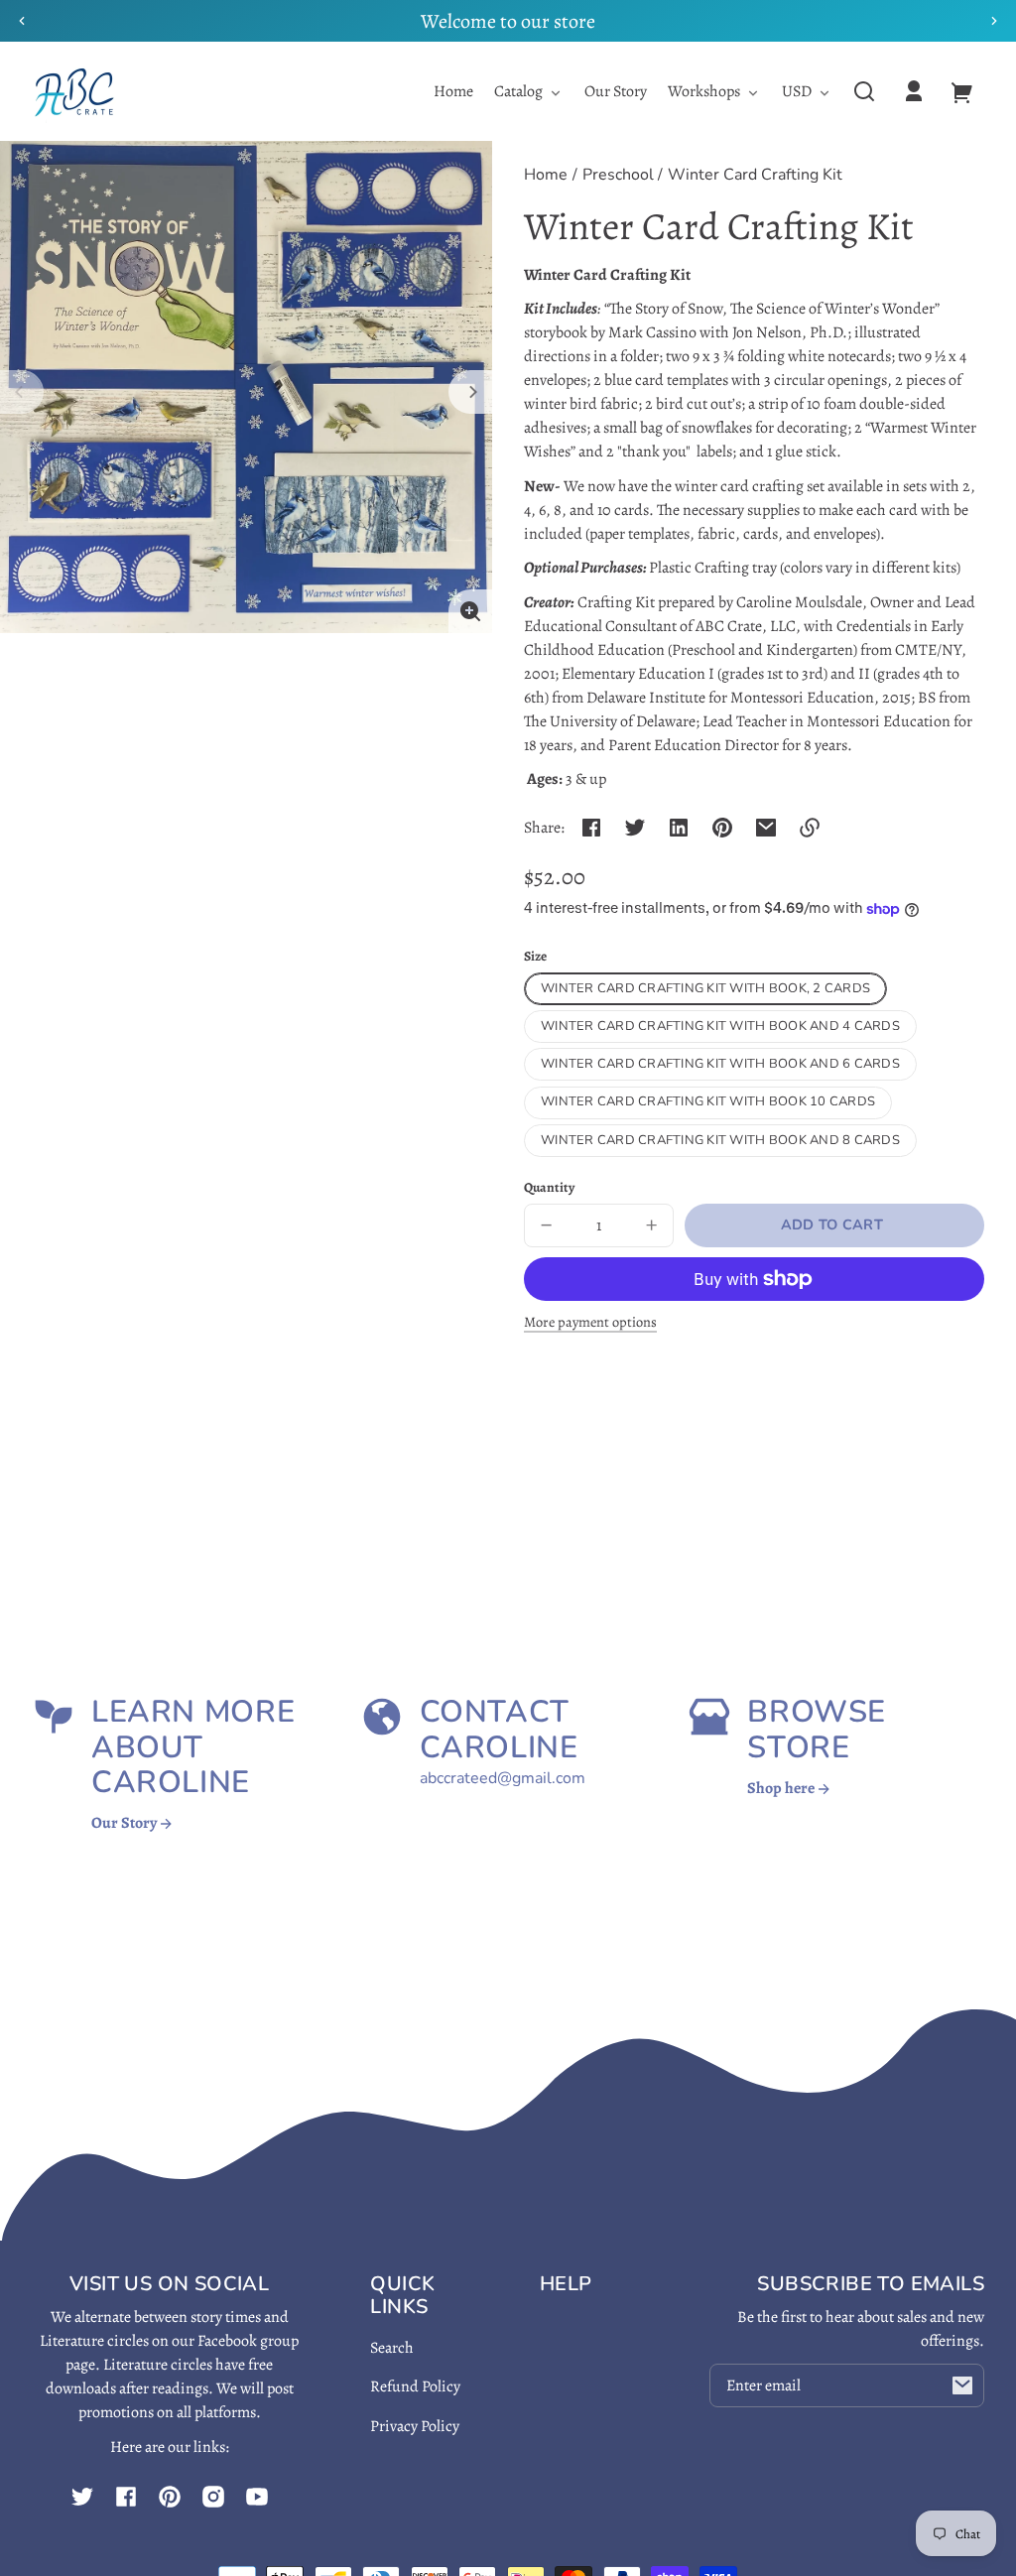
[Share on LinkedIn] (679, 828)
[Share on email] (766, 828)
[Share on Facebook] (591, 828)
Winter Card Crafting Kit (755, 176)
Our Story (126, 1823)
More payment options (590, 1322)
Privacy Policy (415, 2426)
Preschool (618, 176)
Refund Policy (415, 2386)
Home (546, 176)
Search (392, 2348)
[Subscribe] (962, 2385)
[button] (864, 91)
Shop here (782, 1788)
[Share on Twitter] (635, 828)
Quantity (549, 1187)
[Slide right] (470, 392)
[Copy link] (810, 828)
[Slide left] (22, 392)
